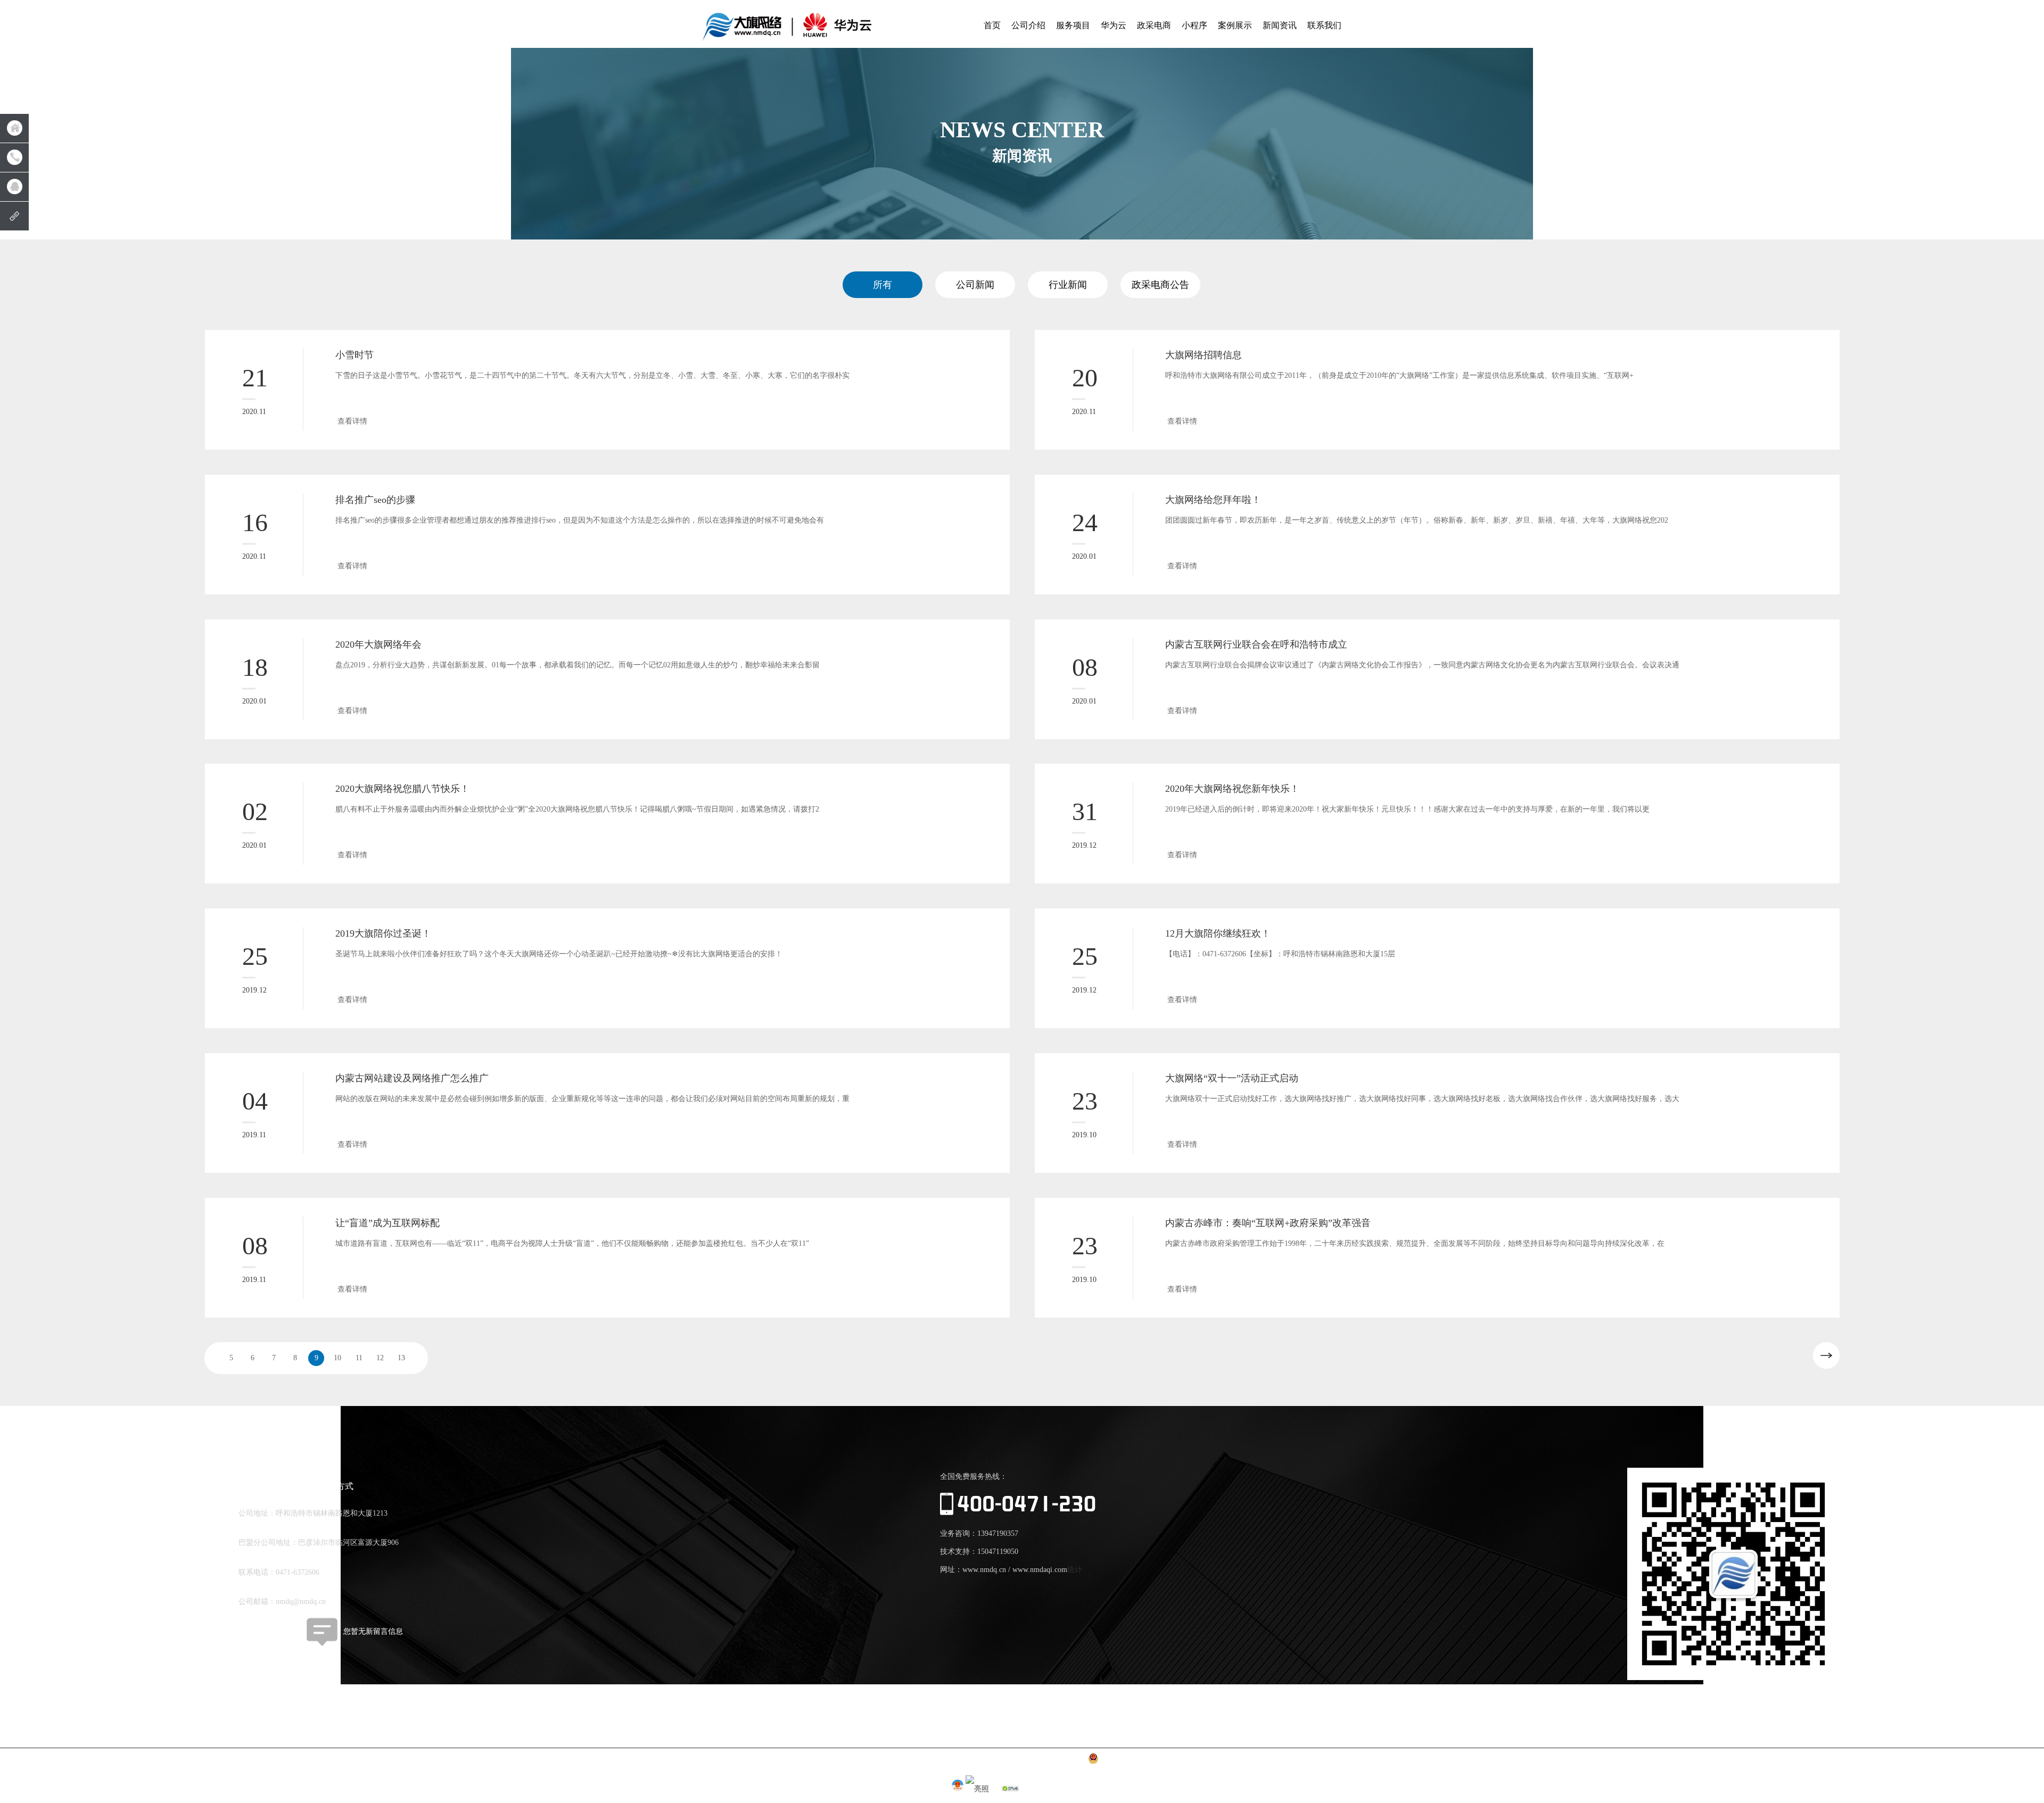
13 (401, 1358)
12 (380, 1358)
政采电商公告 (1160, 285)
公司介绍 (1028, 25)
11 (359, 1358)
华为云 (1114, 25)
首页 (992, 25)
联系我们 (1324, 25)
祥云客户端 (257, 1631)
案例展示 (1235, 25)
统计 (1075, 1570)
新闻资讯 (1280, 25)
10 (337, 1358)
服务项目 (1073, 25)
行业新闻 (1068, 285)
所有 (883, 285)
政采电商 (1154, 25)
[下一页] (1826, 1355)
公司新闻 (975, 285)
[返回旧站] (14, 216)
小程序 (1194, 25)
